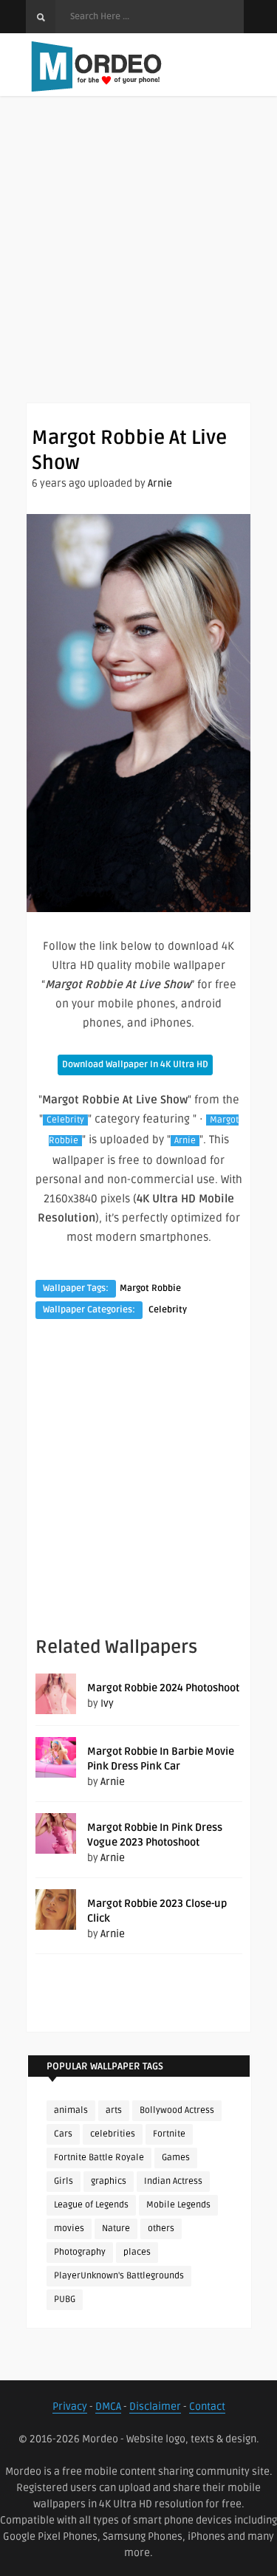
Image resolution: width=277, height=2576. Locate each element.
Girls (64, 2181)
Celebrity (65, 1120)
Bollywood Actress (177, 2110)
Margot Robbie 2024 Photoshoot (163, 1688)
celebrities (113, 2134)
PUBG (65, 2299)
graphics (109, 2181)
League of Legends (91, 2205)
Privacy (70, 2407)
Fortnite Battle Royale (99, 2158)
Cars (63, 2134)
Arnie (160, 483)
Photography (80, 2252)
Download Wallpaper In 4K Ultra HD (135, 1065)
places (137, 2252)
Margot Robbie (150, 1288)
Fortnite (169, 2134)
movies (69, 2229)
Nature (116, 2229)
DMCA (108, 2407)
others (161, 2229)
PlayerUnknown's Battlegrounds (119, 2276)
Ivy (107, 1703)
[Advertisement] (138, 264)
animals (71, 2110)
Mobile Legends (178, 2205)
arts (114, 2110)
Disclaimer (155, 2407)
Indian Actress (173, 2181)
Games (176, 2158)
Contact (207, 2407)
